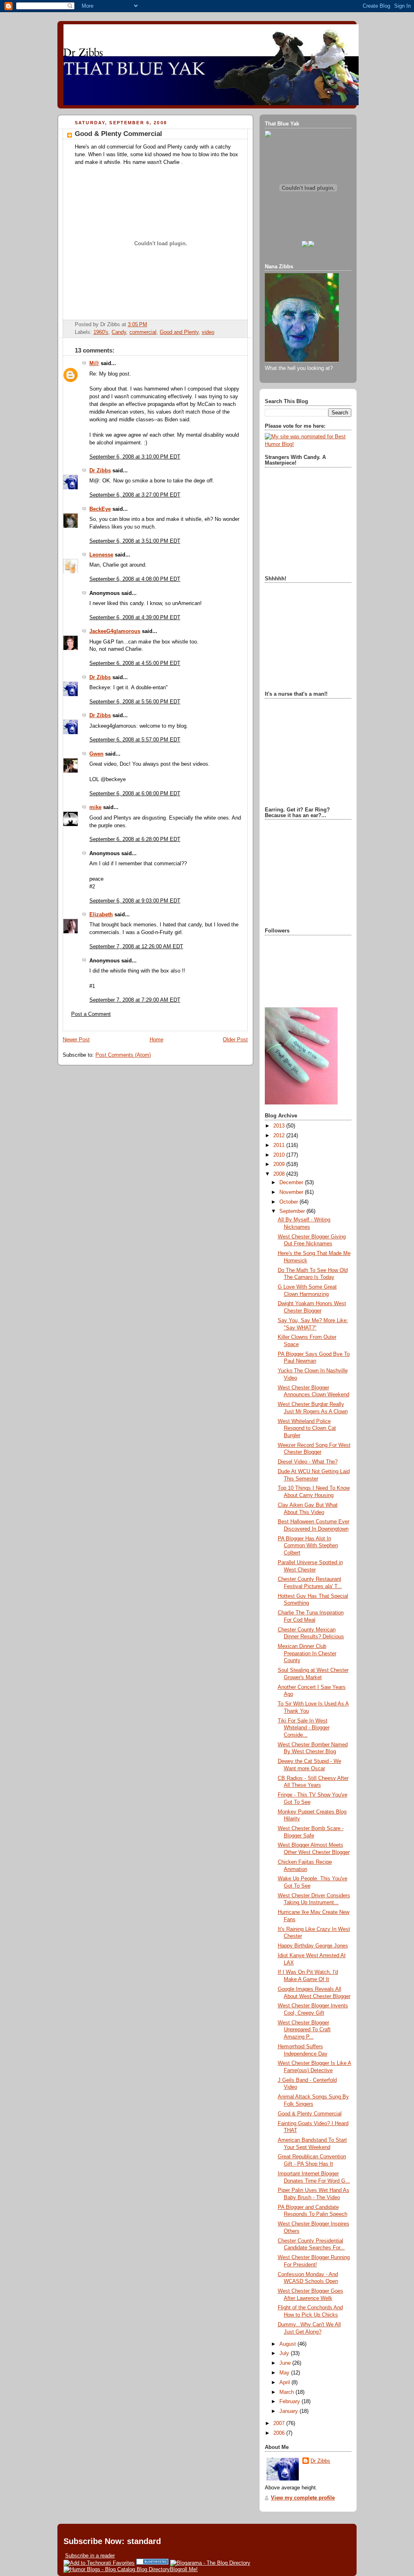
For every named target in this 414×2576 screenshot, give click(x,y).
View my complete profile (303, 2498)
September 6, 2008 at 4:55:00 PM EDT (135, 663)
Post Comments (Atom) (123, 1055)
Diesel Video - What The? (308, 1462)
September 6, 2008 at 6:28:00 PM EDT (135, 839)
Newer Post (76, 1040)
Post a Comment (91, 1014)
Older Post (235, 1040)
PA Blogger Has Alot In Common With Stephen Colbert (308, 1546)
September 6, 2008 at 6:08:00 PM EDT (135, 794)
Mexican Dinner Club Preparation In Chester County (307, 1653)
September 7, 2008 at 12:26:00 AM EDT (136, 947)
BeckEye (100, 509)
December (292, 1183)
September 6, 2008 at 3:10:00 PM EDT (135, 457)
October (289, 1202)
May (285, 2373)
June (286, 2363)
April (285, 2383)
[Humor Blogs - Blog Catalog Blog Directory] (117, 2569)
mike (95, 807)
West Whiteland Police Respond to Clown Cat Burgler (307, 1428)
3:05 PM (137, 325)
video (208, 332)
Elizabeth (101, 915)
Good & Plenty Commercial (118, 134)
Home (156, 1040)
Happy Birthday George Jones (313, 1946)
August (288, 2344)
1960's (101, 332)
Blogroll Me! (184, 2569)
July (285, 2353)
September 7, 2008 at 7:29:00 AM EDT (135, 1000)
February (290, 2402)
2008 (280, 1174)
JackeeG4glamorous (115, 631)
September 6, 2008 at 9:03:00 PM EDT (135, 901)
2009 (280, 1164)
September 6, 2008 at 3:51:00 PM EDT (135, 541)
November (292, 1192)
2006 (280, 2433)
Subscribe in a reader (90, 2556)
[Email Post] (150, 325)
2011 (280, 1145)
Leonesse (101, 555)
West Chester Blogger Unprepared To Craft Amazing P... (304, 2030)
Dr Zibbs (100, 471)
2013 (280, 1126)
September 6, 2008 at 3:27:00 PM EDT (135, 495)
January (289, 2411)
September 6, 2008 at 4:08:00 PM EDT (135, 579)
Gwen (96, 754)
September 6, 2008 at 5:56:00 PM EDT (135, 702)
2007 (280, 2423)
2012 (280, 1136)
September (293, 1211)
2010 (280, 1155)
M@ (94, 363)
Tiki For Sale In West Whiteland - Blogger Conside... (304, 1728)
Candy (119, 332)
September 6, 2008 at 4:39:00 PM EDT (135, 618)
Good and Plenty (179, 332)
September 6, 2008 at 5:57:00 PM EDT (135, 740)
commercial (143, 332)
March (287, 2392)
